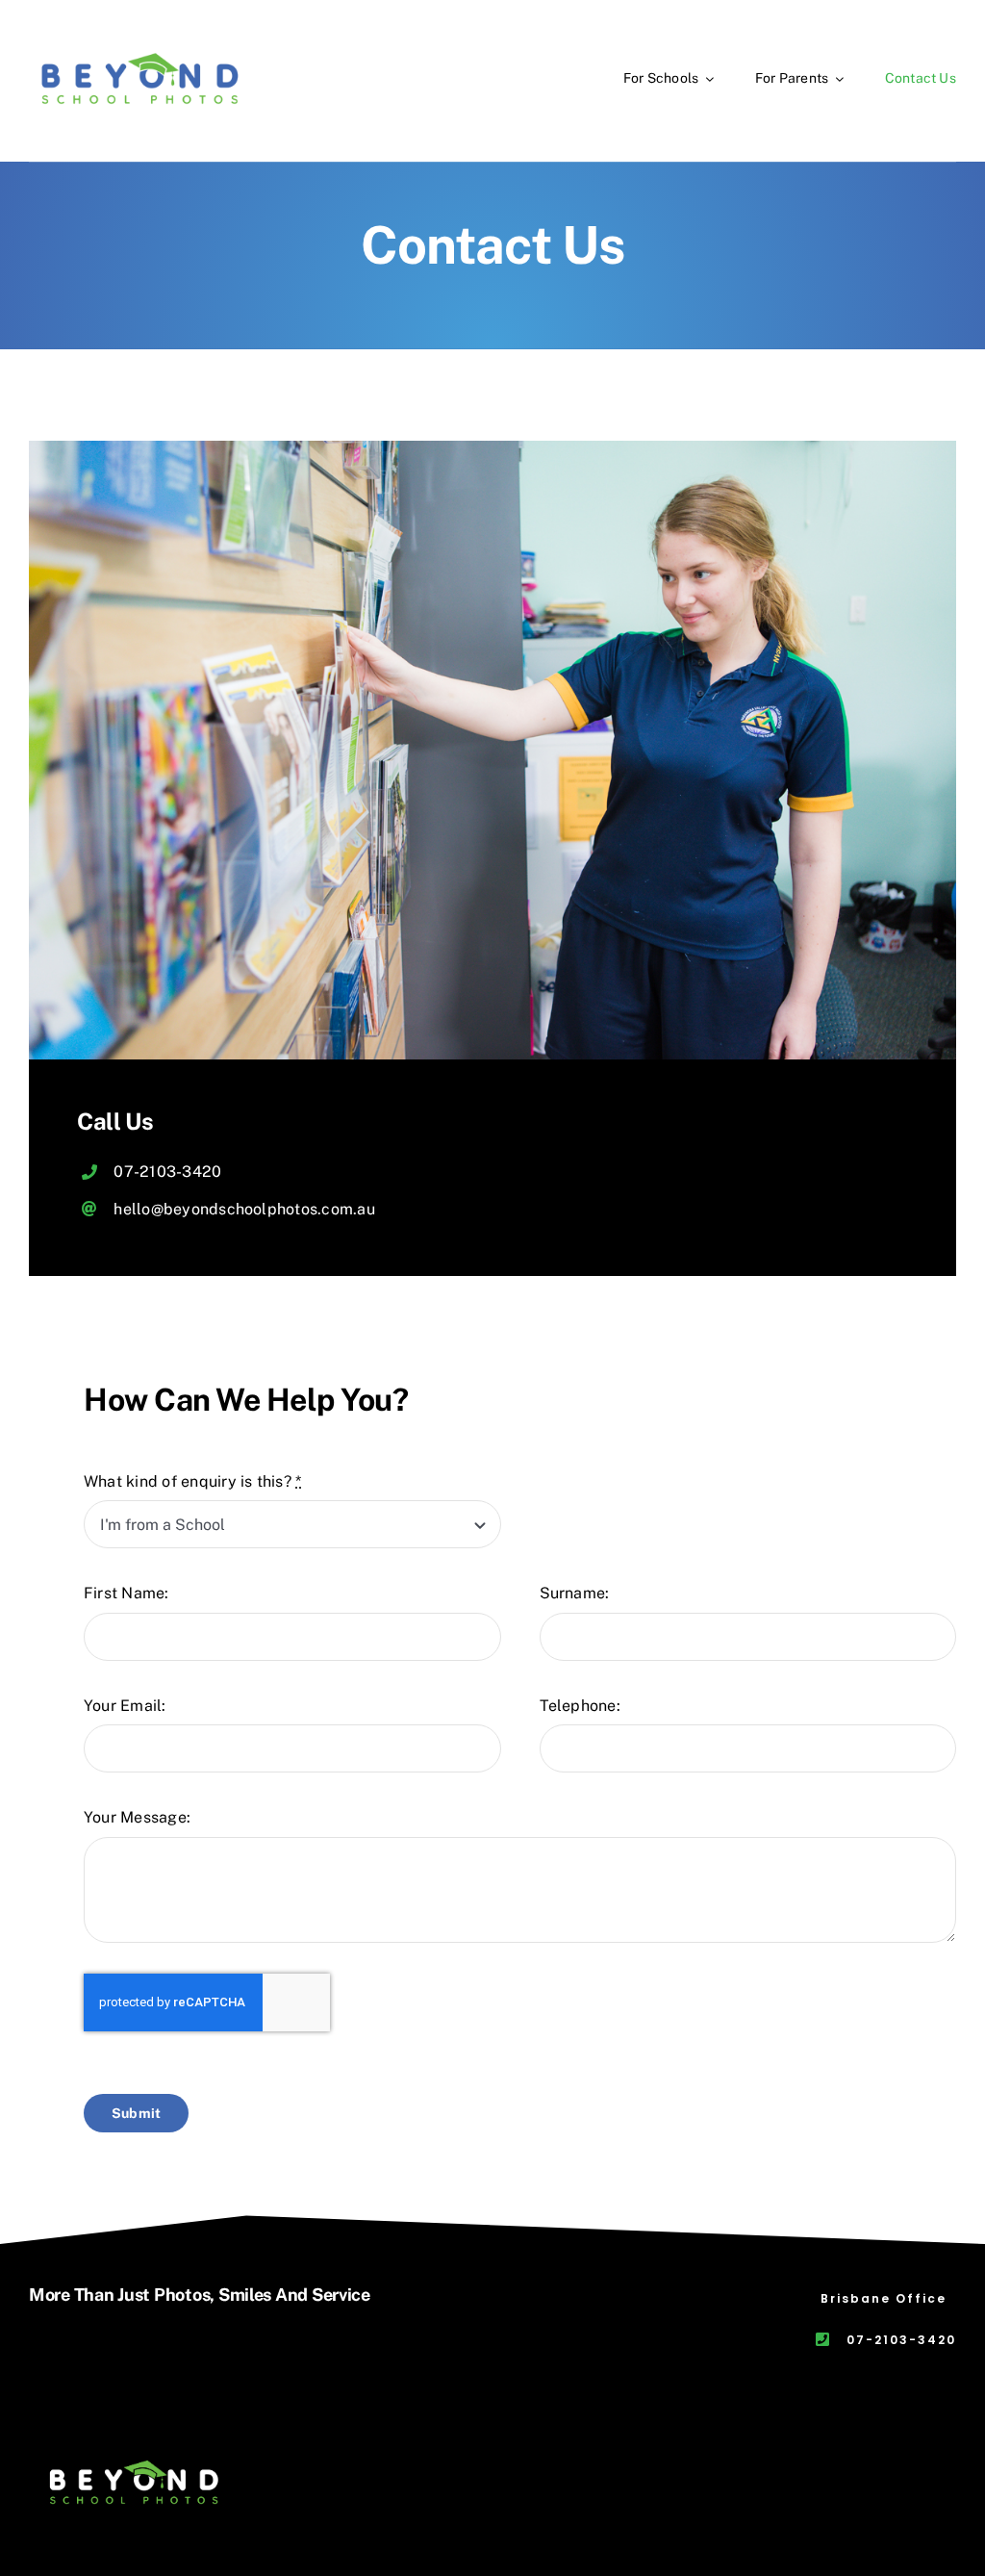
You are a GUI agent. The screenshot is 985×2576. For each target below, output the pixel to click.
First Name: (126, 1593)
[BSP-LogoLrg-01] (140, 46)
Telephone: (580, 1706)
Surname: (575, 1593)
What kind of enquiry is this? (192, 1481)
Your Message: (137, 1817)
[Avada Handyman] (135, 2454)
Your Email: (125, 1706)
